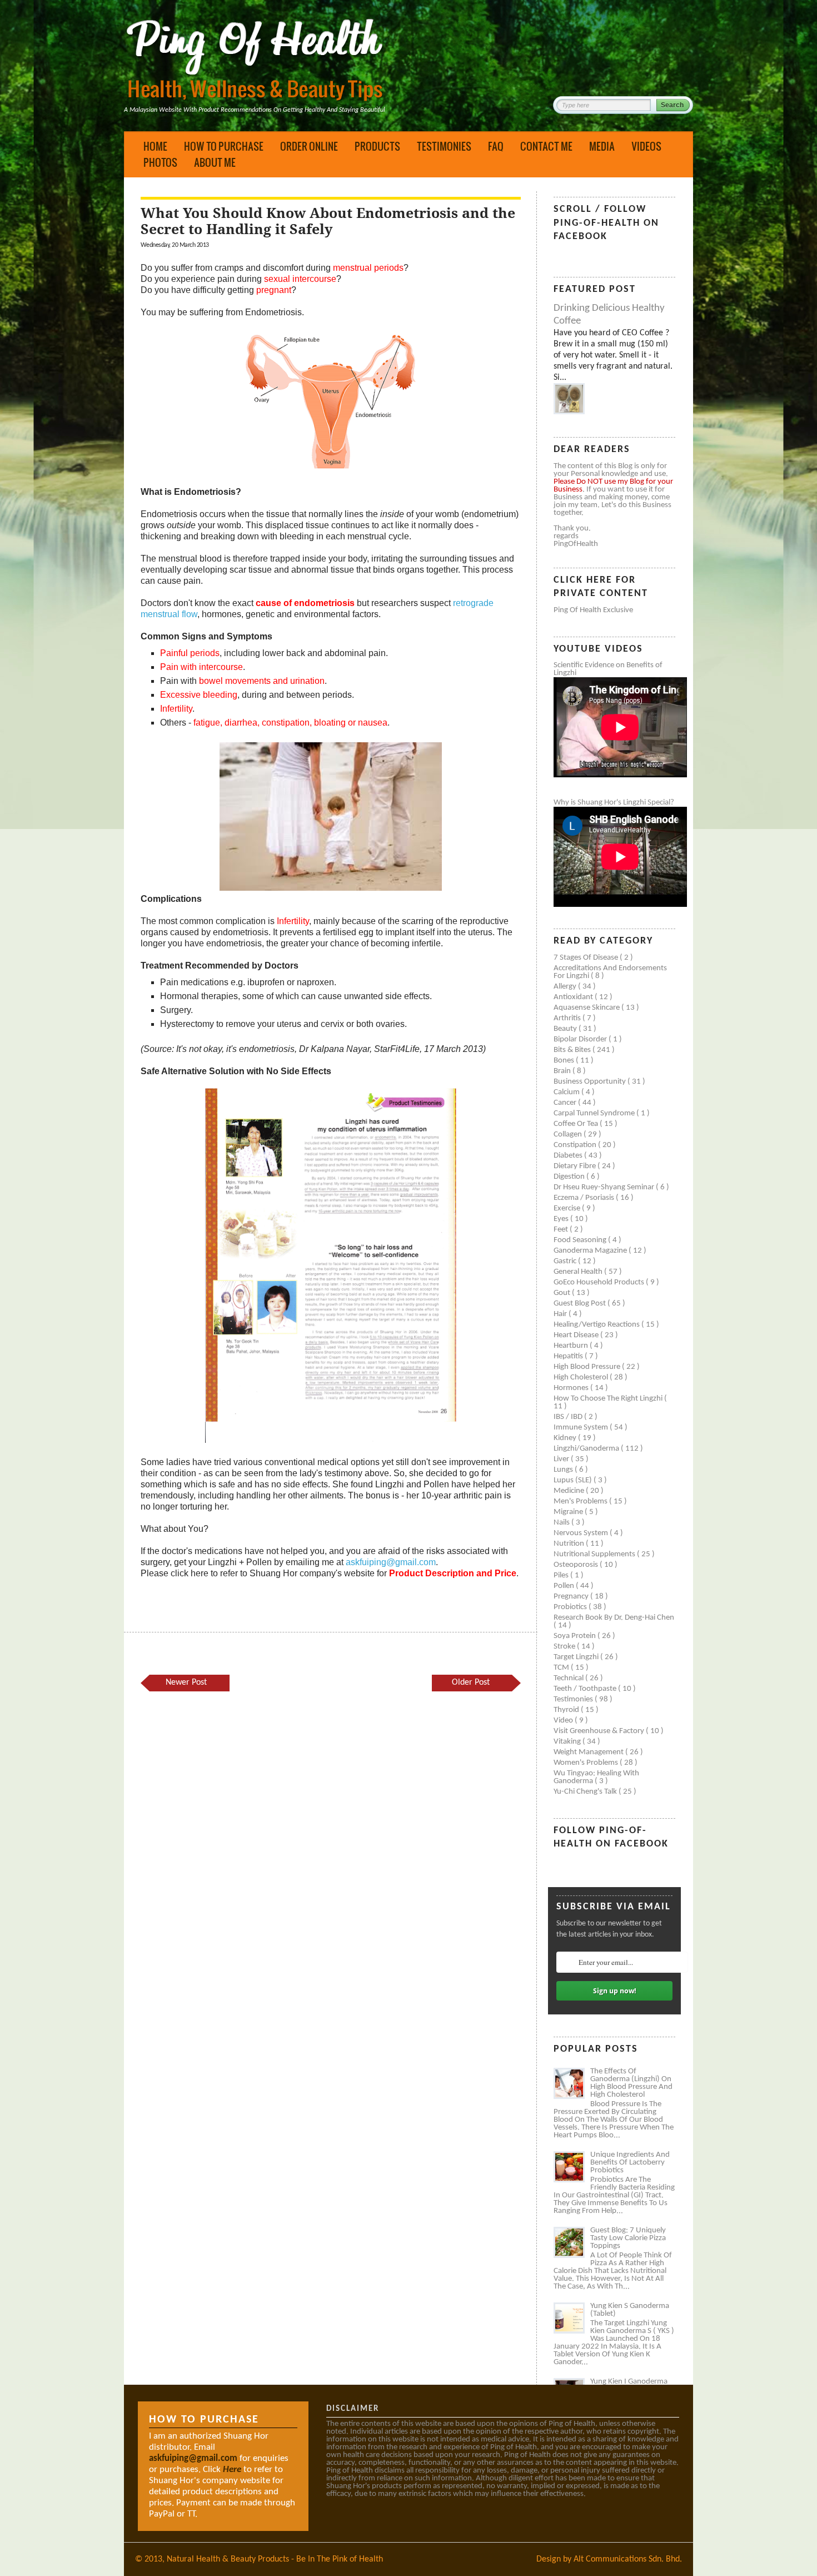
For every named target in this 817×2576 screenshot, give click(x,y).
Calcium (567, 1092)
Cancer (566, 1103)
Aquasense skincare (587, 1008)
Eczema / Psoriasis (585, 1198)
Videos (646, 146)
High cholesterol (582, 1378)
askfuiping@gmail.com (391, 1562)
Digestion (570, 1177)
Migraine (569, 1512)
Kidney (566, 1438)
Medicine (570, 1491)
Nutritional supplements (595, 1554)
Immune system (582, 1428)
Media (602, 146)
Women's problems (587, 1763)
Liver (562, 1459)
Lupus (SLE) (574, 1480)
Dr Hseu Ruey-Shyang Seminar (605, 1187)
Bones (565, 1061)
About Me (215, 162)
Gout (563, 1293)
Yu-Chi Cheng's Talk (586, 1792)
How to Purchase (224, 146)
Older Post (471, 1682)
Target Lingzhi (577, 1657)
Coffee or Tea (577, 1124)
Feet (562, 1230)
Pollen (565, 1586)
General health (579, 1272)
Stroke (565, 1647)
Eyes (562, 1219)
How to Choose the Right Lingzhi (609, 1399)
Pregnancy (572, 1597)
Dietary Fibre (576, 1166)
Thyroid (567, 1710)
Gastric (566, 1261)
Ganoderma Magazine (591, 1251)
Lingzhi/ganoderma (587, 1449)
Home (155, 146)
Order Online (309, 146)
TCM (562, 1668)
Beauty (566, 1029)
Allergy (566, 987)
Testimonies (444, 146)
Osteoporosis (577, 1565)
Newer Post (186, 1682)
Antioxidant (574, 997)
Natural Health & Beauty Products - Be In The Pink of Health (275, 2559)
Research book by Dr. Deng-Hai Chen (614, 1618)
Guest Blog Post (581, 1304)
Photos (160, 162)
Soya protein (576, 1636)
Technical (569, 1678)
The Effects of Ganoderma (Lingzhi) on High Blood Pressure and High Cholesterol (631, 2083)
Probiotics (571, 1607)
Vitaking (568, 1742)
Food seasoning (581, 1240)
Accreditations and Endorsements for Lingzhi (610, 972)
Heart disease (577, 1335)
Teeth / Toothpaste (586, 1689)
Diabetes (569, 1156)
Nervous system (582, 1533)
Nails (562, 1523)
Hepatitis (569, 1356)
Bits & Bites (573, 1050)
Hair (561, 1314)
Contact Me (546, 146)
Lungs (564, 1470)
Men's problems (581, 1502)
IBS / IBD (569, 1417)
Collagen (569, 1135)
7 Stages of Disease (587, 958)
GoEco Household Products (600, 1282)
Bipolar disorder (581, 1039)
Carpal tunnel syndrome (595, 1113)
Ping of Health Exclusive (593, 610)
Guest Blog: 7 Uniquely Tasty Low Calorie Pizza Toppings (628, 2238)
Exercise (568, 1208)
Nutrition (570, 1544)
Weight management (589, 1752)
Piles (562, 1575)
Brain (563, 1071)
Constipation (576, 1145)
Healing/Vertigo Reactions (597, 1325)
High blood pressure (588, 1367)
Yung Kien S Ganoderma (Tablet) (630, 2310)
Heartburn (572, 1346)
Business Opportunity (591, 1082)
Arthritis (568, 1018)
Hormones (572, 1388)
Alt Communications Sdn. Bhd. (628, 2559)
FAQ (496, 146)
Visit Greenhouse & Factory (600, 1731)
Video (564, 1721)
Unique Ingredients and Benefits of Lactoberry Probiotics (630, 2163)
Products (377, 146)
